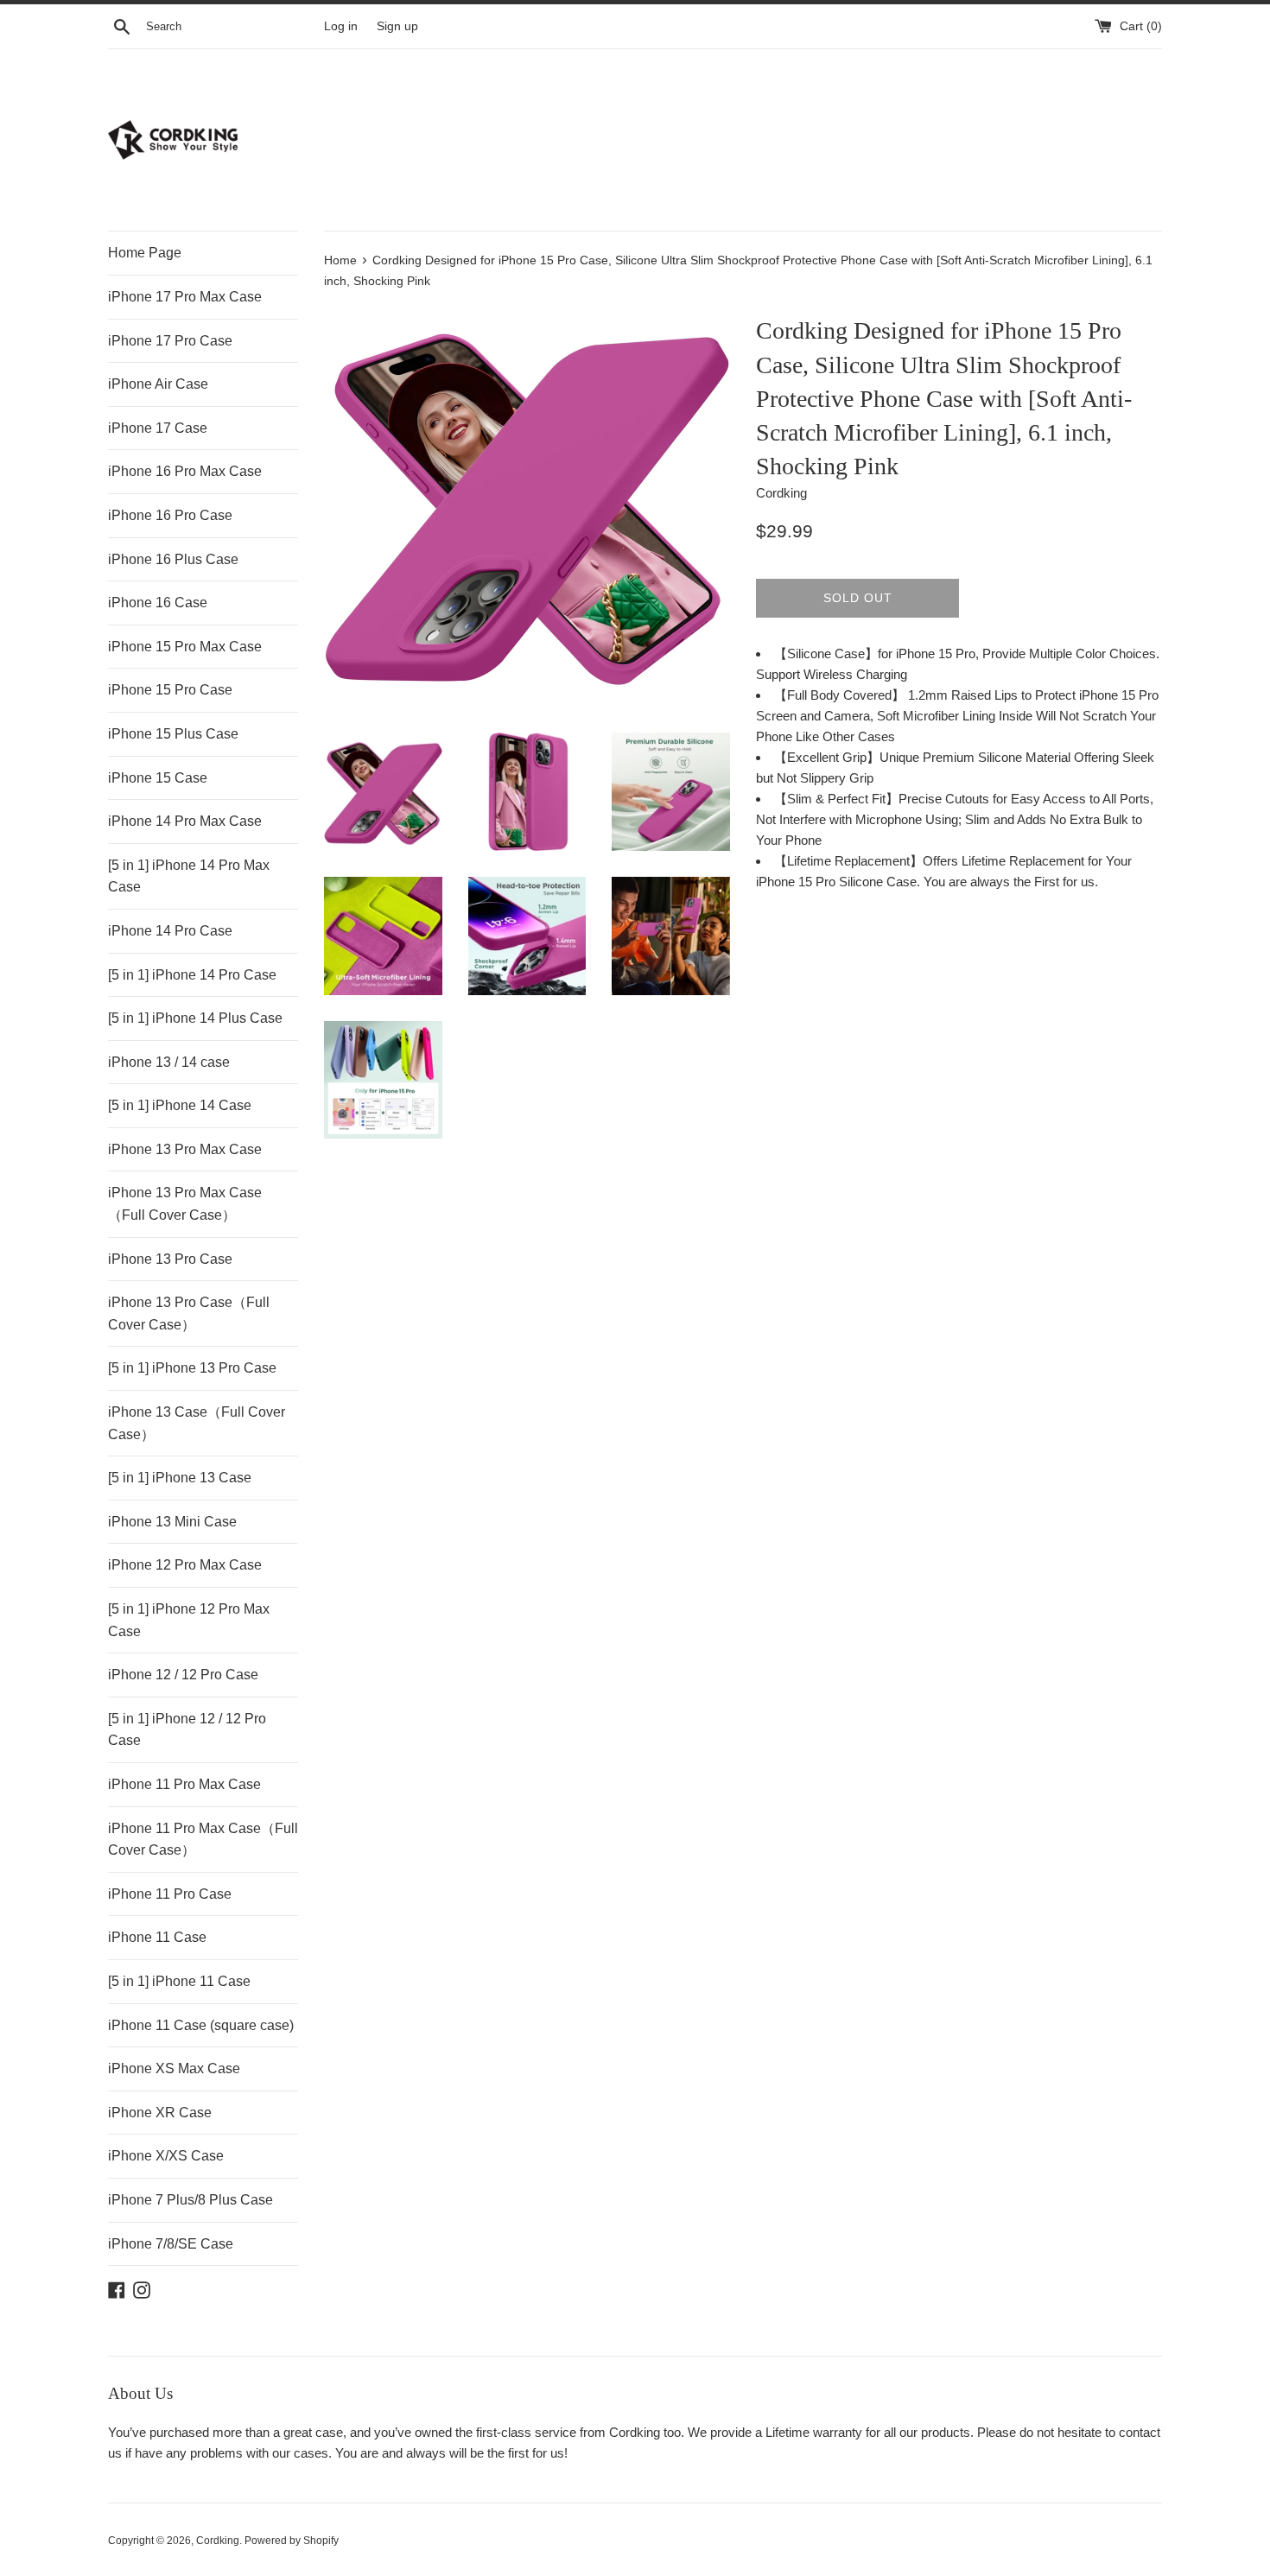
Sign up (397, 26)
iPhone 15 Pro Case (170, 690)
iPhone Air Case (158, 384)
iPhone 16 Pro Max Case (185, 471)
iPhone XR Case (160, 2113)
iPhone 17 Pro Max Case (185, 297)
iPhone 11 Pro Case (170, 1894)
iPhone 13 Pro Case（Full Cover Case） (189, 1313)
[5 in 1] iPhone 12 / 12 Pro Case (187, 1730)
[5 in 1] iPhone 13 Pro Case (192, 1368)
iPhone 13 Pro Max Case (185, 1149)
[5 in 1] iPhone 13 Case (180, 1478)
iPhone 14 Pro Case (170, 931)
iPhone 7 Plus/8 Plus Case (190, 2200)
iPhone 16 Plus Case (173, 559)
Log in (341, 26)
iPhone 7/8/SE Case (171, 2244)
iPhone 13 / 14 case (169, 1062)
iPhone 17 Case (158, 428)
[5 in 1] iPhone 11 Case (179, 1981)
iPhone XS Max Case (174, 2068)
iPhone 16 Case (158, 603)
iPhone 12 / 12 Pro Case (183, 1675)
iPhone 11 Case (157, 1937)
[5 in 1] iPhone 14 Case (180, 1105)
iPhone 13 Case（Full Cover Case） (197, 1423)
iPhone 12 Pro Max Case (185, 1565)
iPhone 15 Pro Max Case (185, 647)
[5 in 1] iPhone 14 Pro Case (192, 975)
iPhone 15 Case (158, 778)
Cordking (218, 2541)
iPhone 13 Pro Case (170, 1259)
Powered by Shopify (292, 2541)
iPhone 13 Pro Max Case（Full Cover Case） (185, 1204)
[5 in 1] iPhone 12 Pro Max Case (189, 1620)
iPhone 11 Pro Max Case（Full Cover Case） (203, 1840)
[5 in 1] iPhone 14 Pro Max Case (189, 876)
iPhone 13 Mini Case (172, 1522)
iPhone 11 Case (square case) (201, 2025)
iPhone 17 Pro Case (170, 341)
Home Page (145, 253)
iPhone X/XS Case (166, 2156)
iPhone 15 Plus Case (173, 734)
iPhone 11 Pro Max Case (184, 1784)
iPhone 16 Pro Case (170, 515)
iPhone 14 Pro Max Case (185, 821)
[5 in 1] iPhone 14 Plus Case (195, 1018)
